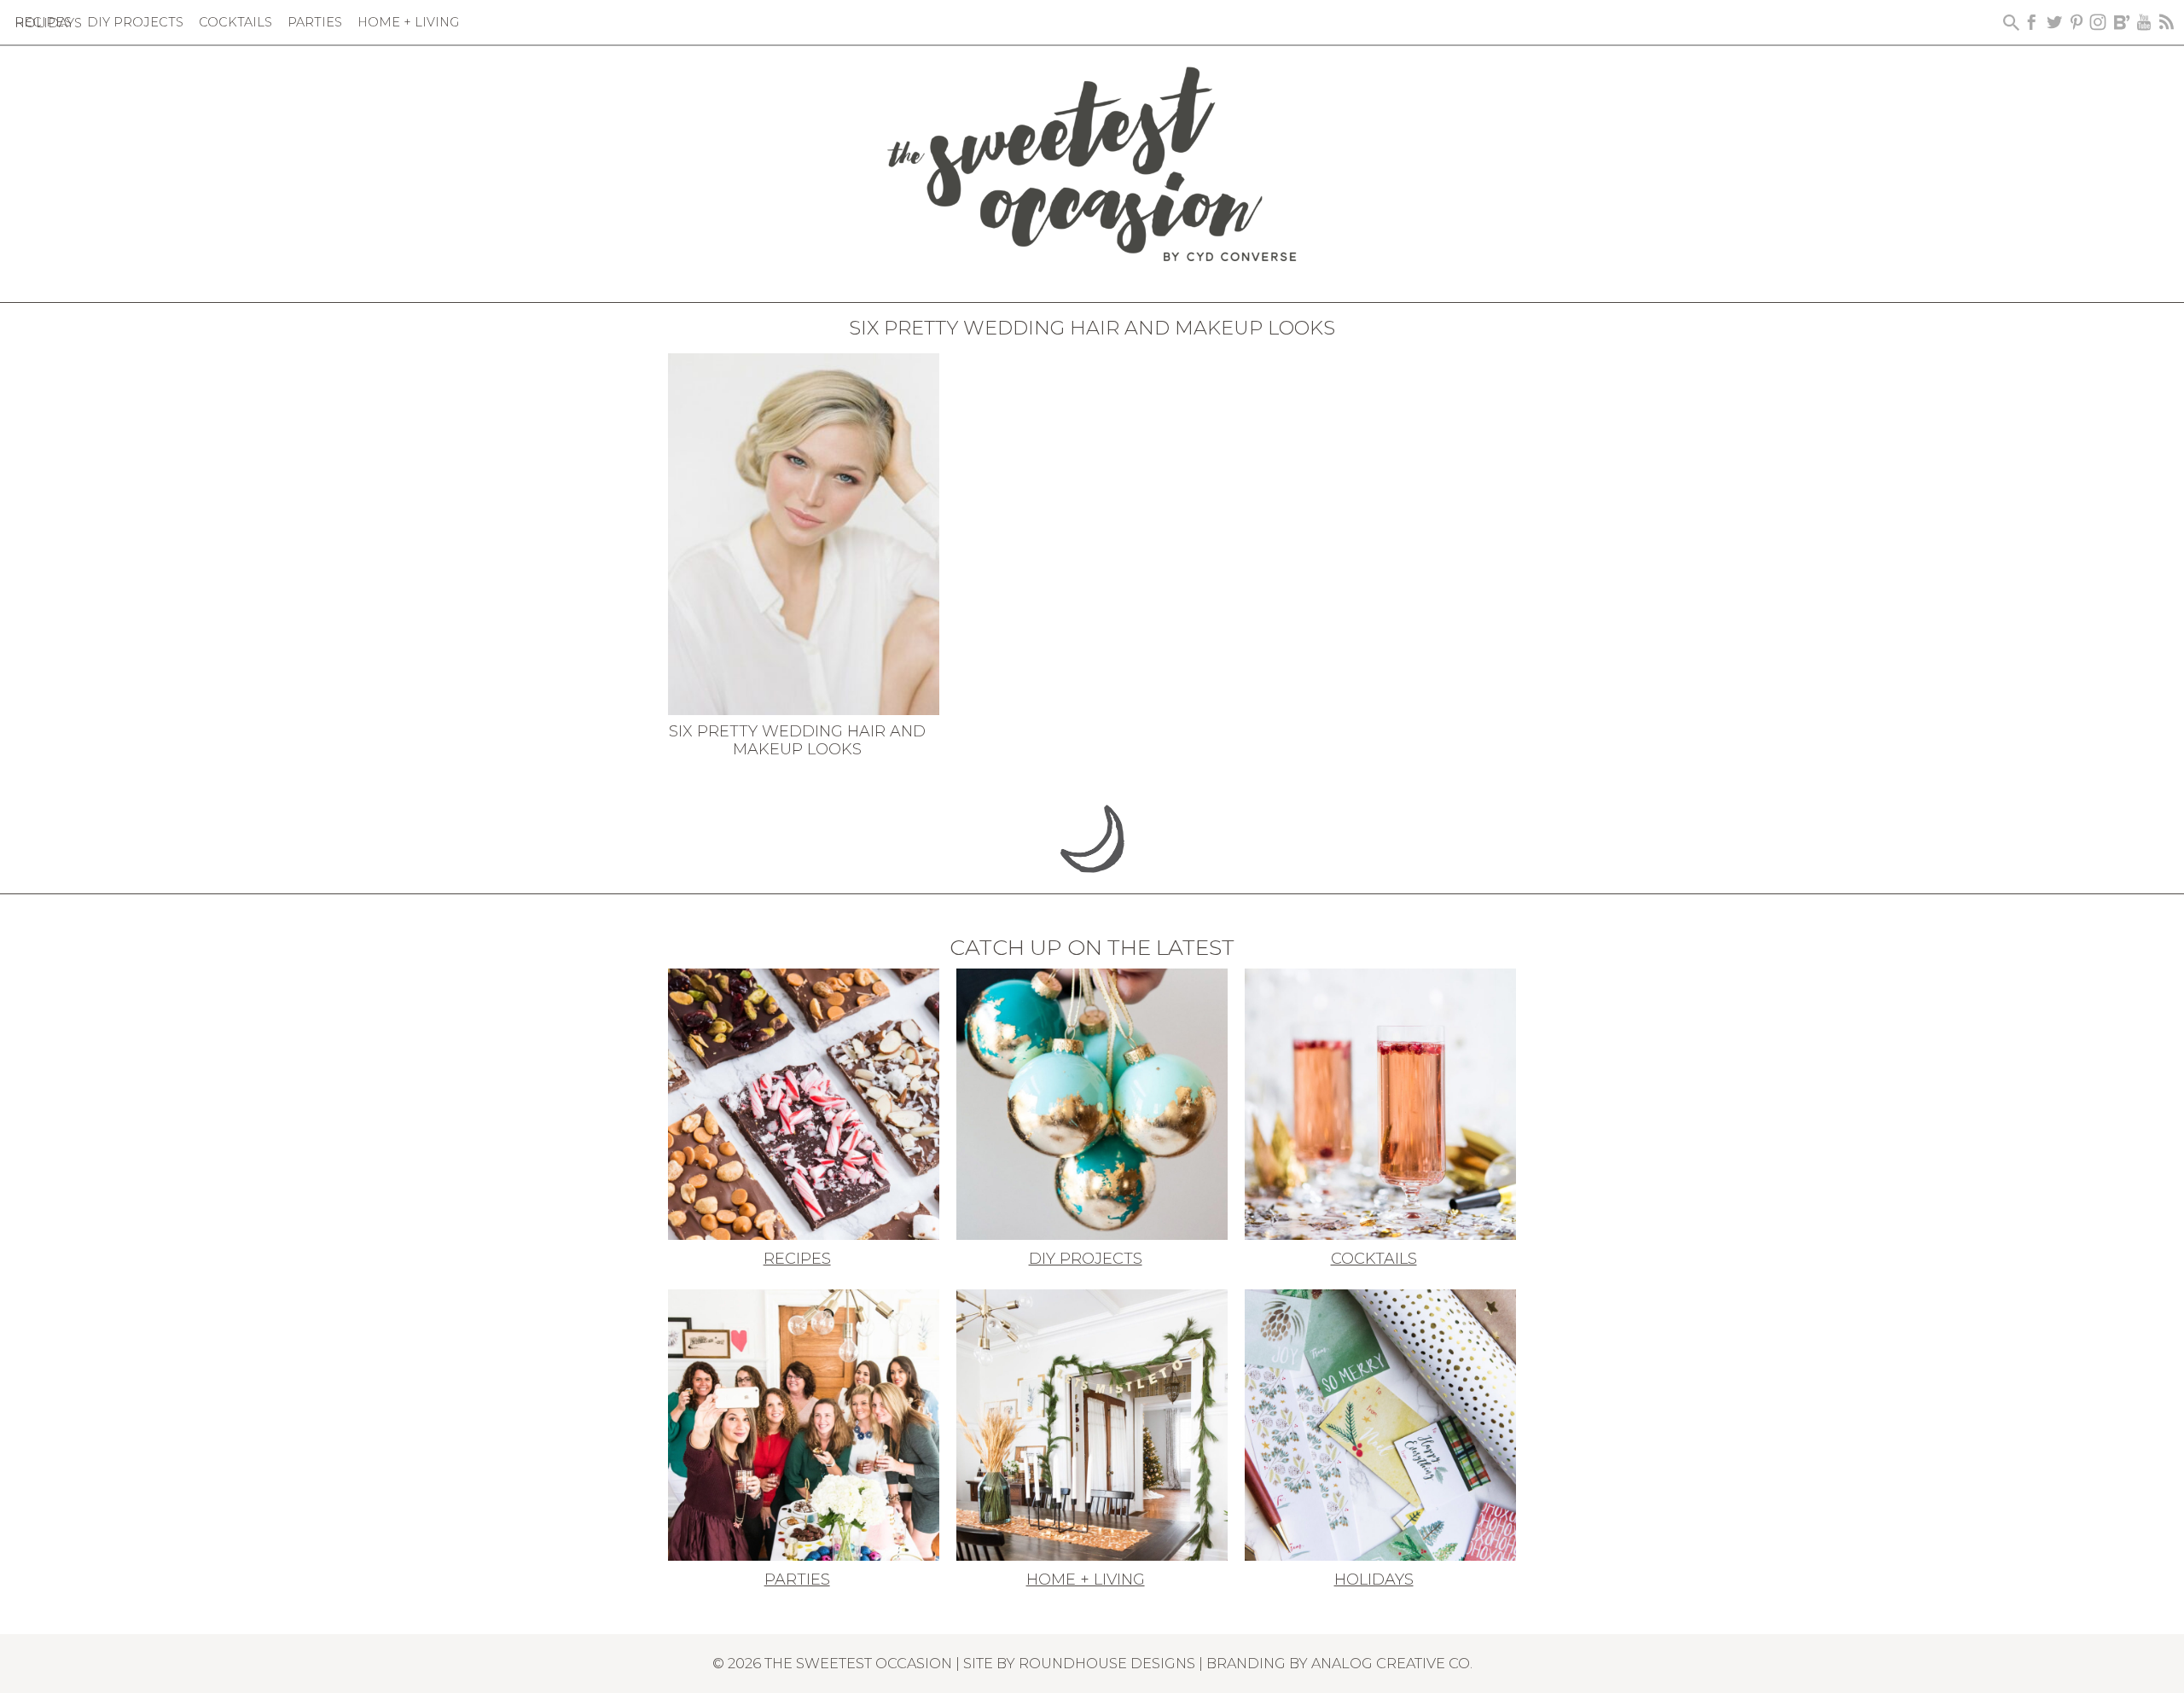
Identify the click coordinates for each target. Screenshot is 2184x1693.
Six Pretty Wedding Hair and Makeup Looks (797, 741)
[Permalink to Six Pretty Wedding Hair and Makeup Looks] (804, 532)
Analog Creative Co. (1392, 1663)
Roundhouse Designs (1107, 1663)
